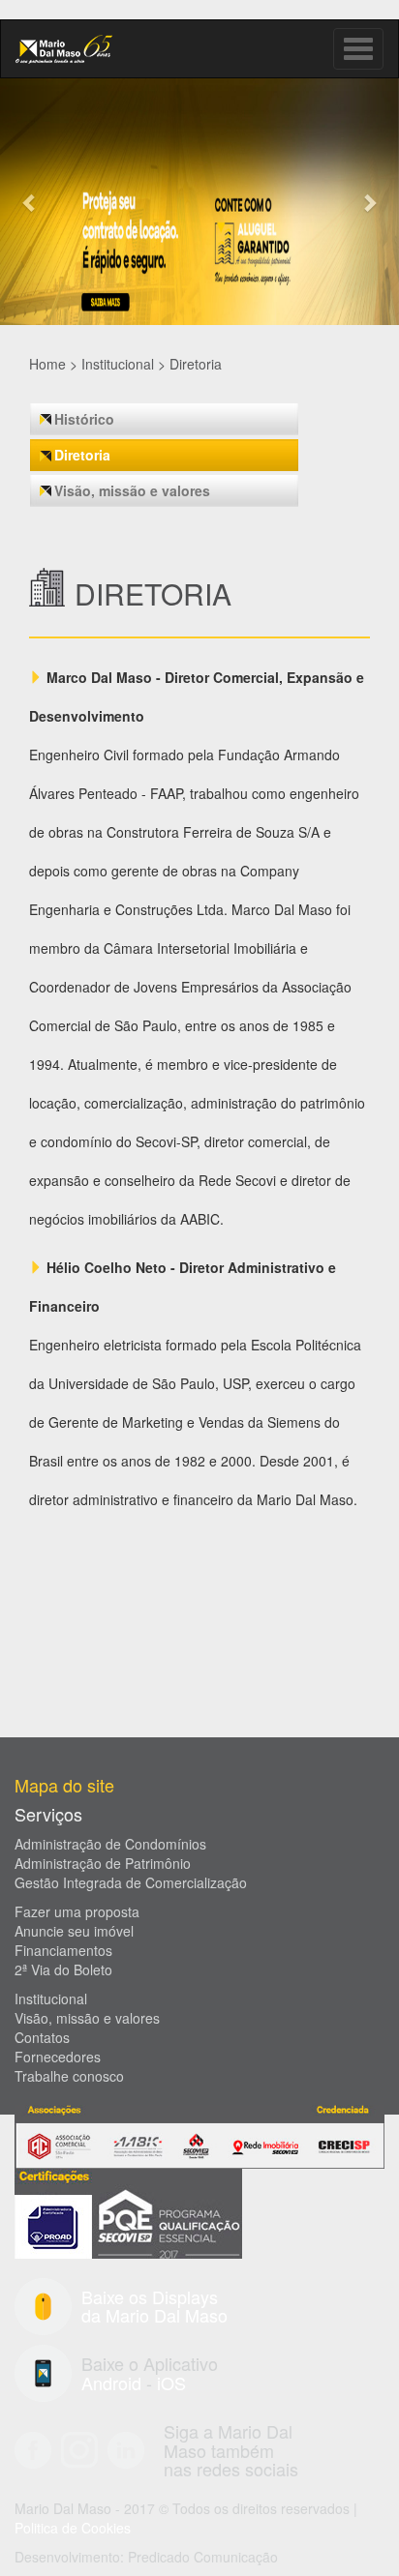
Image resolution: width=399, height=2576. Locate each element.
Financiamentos (63, 1950)
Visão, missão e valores (132, 490)
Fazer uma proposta (77, 1911)
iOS (171, 2383)
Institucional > (123, 364)
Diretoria (196, 364)
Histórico (84, 419)
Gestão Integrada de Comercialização (131, 1882)
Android (111, 2383)
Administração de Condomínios (110, 1844)
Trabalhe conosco (69, 2076)
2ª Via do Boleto (63, 1969)
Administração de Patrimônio (103, 1863)
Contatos (42, 2037)
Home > (53, 364)
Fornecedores (58, 2057)
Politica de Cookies (73, 2528)
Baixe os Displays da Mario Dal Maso (154, 2306)
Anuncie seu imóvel (74, 1931)
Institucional (51, 1999)
